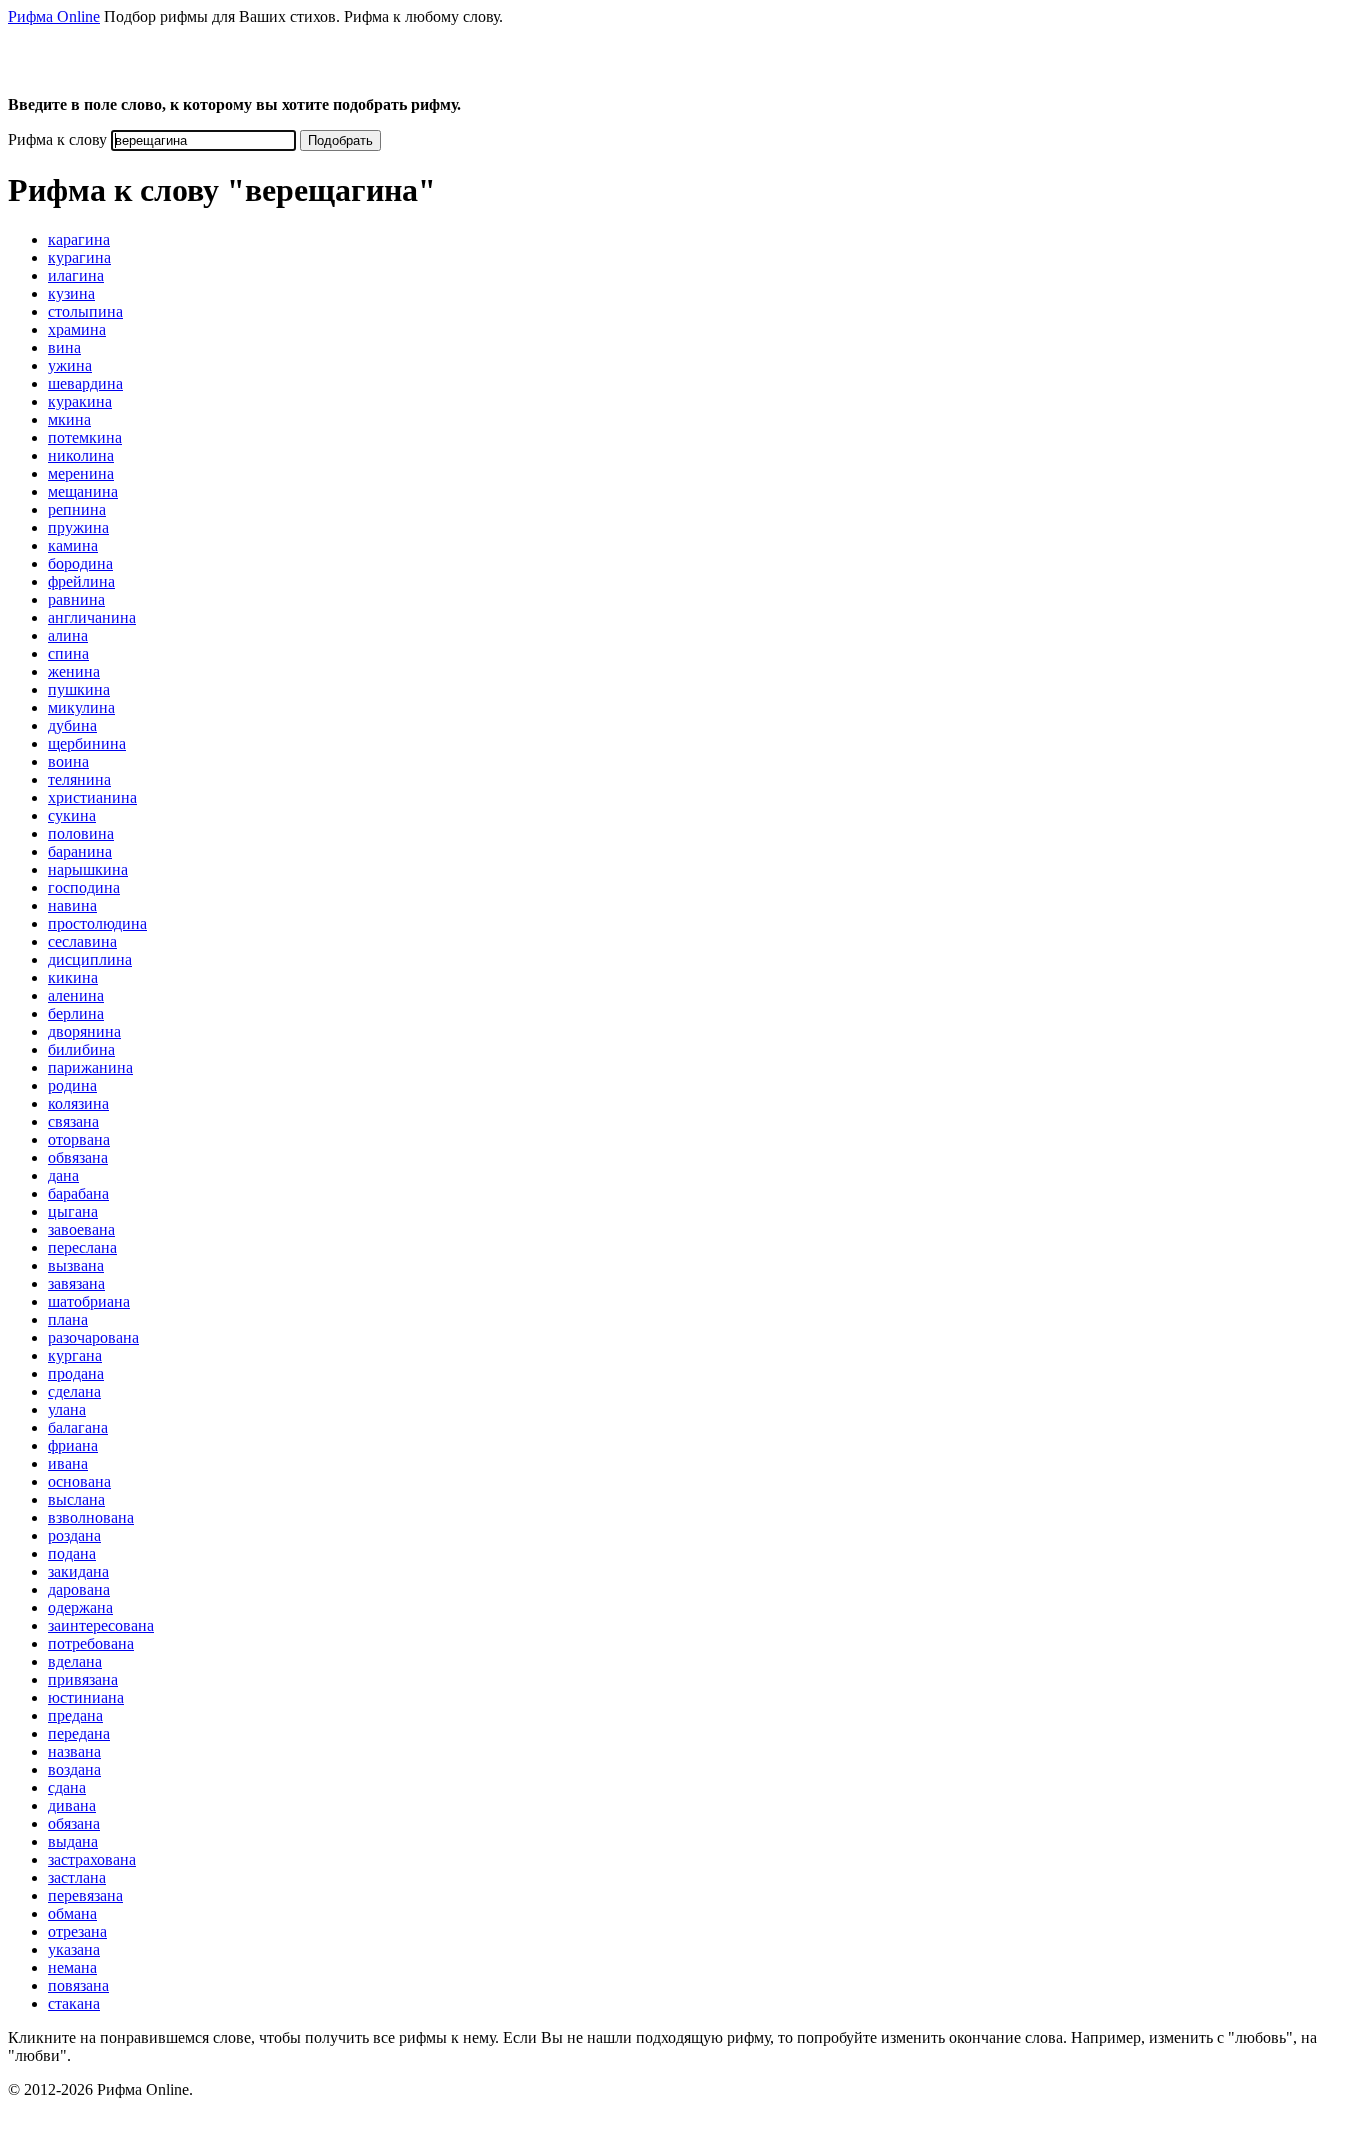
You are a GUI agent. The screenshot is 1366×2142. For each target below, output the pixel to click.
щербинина (87, 743)
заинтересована (101, 1625)
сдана (67, 1787)
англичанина (92, 617)
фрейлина (81, 581)
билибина (81, 1049)
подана (72, 1553)
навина (72, 905)
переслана (82, 1247)
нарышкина (88, 869)
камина (73, 545)
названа (74, 1751)
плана (68, 1319)
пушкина (79, 689)
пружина (78, 527)
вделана (75, 1661)
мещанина (83, 491)
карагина (79, 239)
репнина (77, 509)
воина (68, 761)
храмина (77, 329)
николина (81, 455)
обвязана (78, 1157)
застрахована (92, 1859)
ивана (68, 1463)
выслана (76, 1499)
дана (63, 1175)
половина (81, 833)
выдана (73, 1841)
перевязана (85, 1895)
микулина (81, 707)
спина (68, 653)
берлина (76, 1013)
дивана (72, 1805)
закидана (78, 1571)
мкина (69, 419)
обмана (72, 1913)
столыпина (85, 311)
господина (84, 887)
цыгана (73, 1211)
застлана (77, 1877)
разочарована (93, 1337)
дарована (79, 1589)
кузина (71, 293)
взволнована (91, 1517)
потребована (91, 1643)
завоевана (81, 1229)
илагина (76, 275)
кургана (75, 1355)
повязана (78, 1985)
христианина (92, 797)
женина (74, 671)
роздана (74, 1535)
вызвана (76, 1265)
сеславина (82, 941)
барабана (78, 1193)
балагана (78, 1427)
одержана (80, 1607)
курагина (79, 257)
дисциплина (90, 959)
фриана (73, 1445)
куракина (80, 401)
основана (79, 1481)
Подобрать (340, 140)
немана (72, 1967)
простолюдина (97, 923)
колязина (78, 1103)
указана (74, 1949)
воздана (74, 1769)
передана (79, 1733)
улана (67, 1409)
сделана (74, 1391)
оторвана (79, 1139)
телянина (79, 779)
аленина (76, 995)
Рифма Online (54, 16)
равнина (76, 599)
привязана (83, 1679)
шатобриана (89, 1301)
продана (76, 1373)
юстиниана (86, 1697)
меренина (81, 473)
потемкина (85, 437)
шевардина (85, 383)
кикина (73, 977)
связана (73, 1121)
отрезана (77, 1931)
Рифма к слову (57, 139)
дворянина (84, 1031)
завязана (76, 1283)
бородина (80, 563)
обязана (74, 1823)
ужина (70, 365)
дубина (72, 725)
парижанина (90, 1067)
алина (68, 635)
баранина (80, 851)
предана (75, 1715)
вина (64, 347)
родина (72, 1085)
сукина (72, 815)
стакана (74, 2003)
